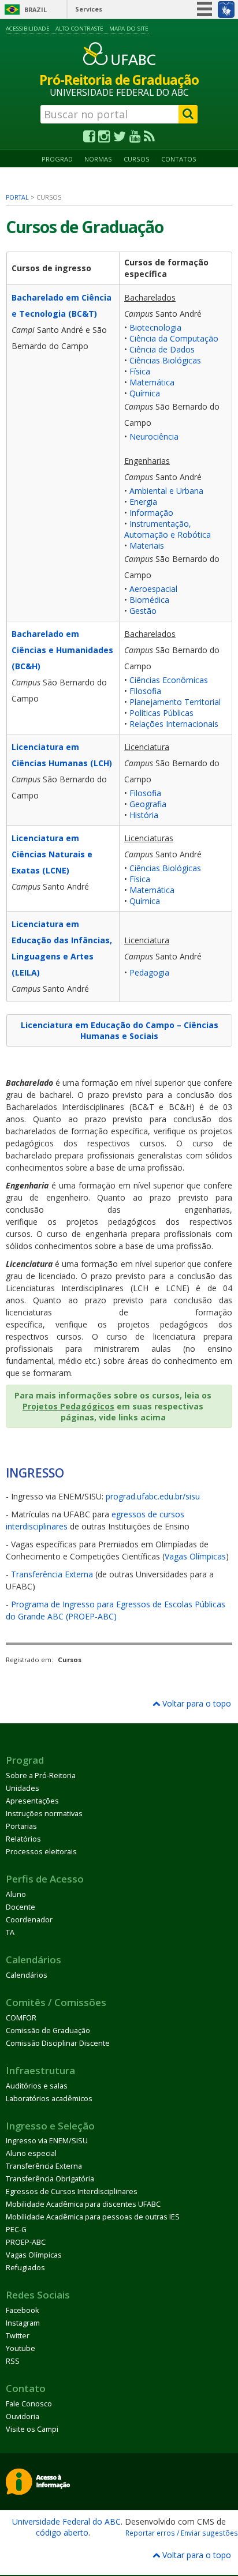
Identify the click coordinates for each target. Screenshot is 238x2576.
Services (89, 9)
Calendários (27, 1975)
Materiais (147, 545)
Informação (151, 513)
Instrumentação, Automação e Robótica (168, 529)
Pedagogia (149, 972)
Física (140, 371)
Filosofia (145, 691)
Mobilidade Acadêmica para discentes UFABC (83, 2204)
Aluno (16, 1894)
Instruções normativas (44, 1814)
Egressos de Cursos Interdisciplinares (72, 2191)
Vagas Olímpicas (195, 1556)
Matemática (152, 382)
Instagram (23, 2323)
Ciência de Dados (162, 349)
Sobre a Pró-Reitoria (41, 1776)
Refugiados (25, 2268)
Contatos (179, 159)
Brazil (36, 10)
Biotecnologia (155, 327)
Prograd (57, 159)
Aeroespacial (153, 589)
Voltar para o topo (196, 1703)
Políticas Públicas (161, 713)
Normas (98, 159)
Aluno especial (31, 2153)
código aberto (62, 2532)
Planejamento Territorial (175, 702)
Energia (143, 502)
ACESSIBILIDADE (28, 29)
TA (10, 1932)
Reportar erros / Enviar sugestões (182, 2533)
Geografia (148, 804)
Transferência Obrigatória (50, 2179)
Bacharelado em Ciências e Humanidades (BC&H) (62, 650)
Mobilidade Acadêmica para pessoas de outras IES (93, 2217)
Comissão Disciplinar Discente (58, 2043)
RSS (13, 2361)
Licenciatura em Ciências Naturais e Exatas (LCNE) (52, 854)
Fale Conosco (29, 2404)
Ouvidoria (23, 2416)
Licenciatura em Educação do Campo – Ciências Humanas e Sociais (120, 1030)
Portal (17, 197)
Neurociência (154, 436)
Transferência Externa (52, 1574)
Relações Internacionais (174, 724)
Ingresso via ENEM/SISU (47, 2141)
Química (145, 393)
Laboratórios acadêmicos (49, 2099)
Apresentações (32, 1801)
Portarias (21, 1826)
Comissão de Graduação (48, 2031)
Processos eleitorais (41, 1852)
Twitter (18, 2336)
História (144, 815)
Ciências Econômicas (169, 680)
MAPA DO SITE (129, 29)
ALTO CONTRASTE (79, 29)
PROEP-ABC (26, 2242)
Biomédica (149, 600)
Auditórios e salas (37, 2086)
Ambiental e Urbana (166, 491)
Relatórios (23, 1839)
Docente (21, 1907)
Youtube (21, 2348)
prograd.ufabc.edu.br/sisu (153, 1496)
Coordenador (29, 1920)
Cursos (137, 159)
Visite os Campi (32, 2429)
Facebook (22, 2310)
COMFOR (21, 2018)
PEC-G (16, 2230)
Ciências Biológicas (165, 360)
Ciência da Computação (174, 338)
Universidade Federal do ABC (66, 2521)
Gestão (143, 611)
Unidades (23, 1788)
